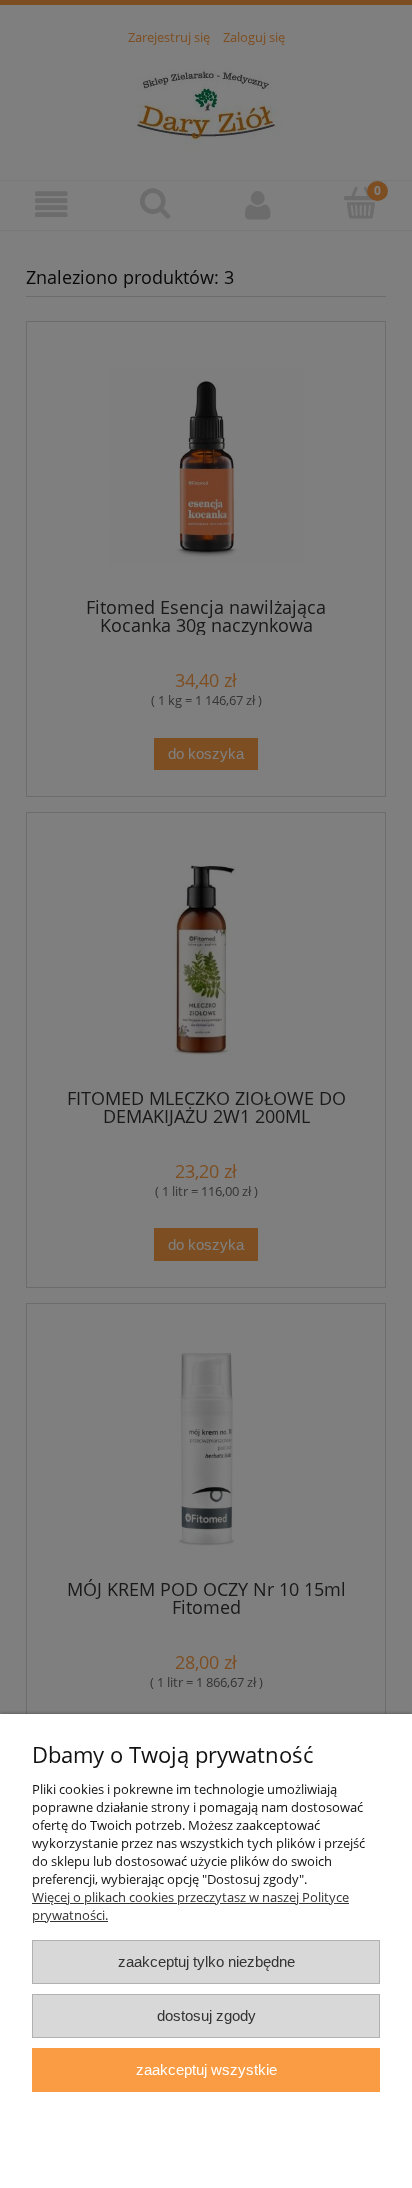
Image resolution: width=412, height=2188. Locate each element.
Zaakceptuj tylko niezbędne (206, 1961)
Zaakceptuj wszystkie (206, 2069)
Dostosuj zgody (206, 2015)
